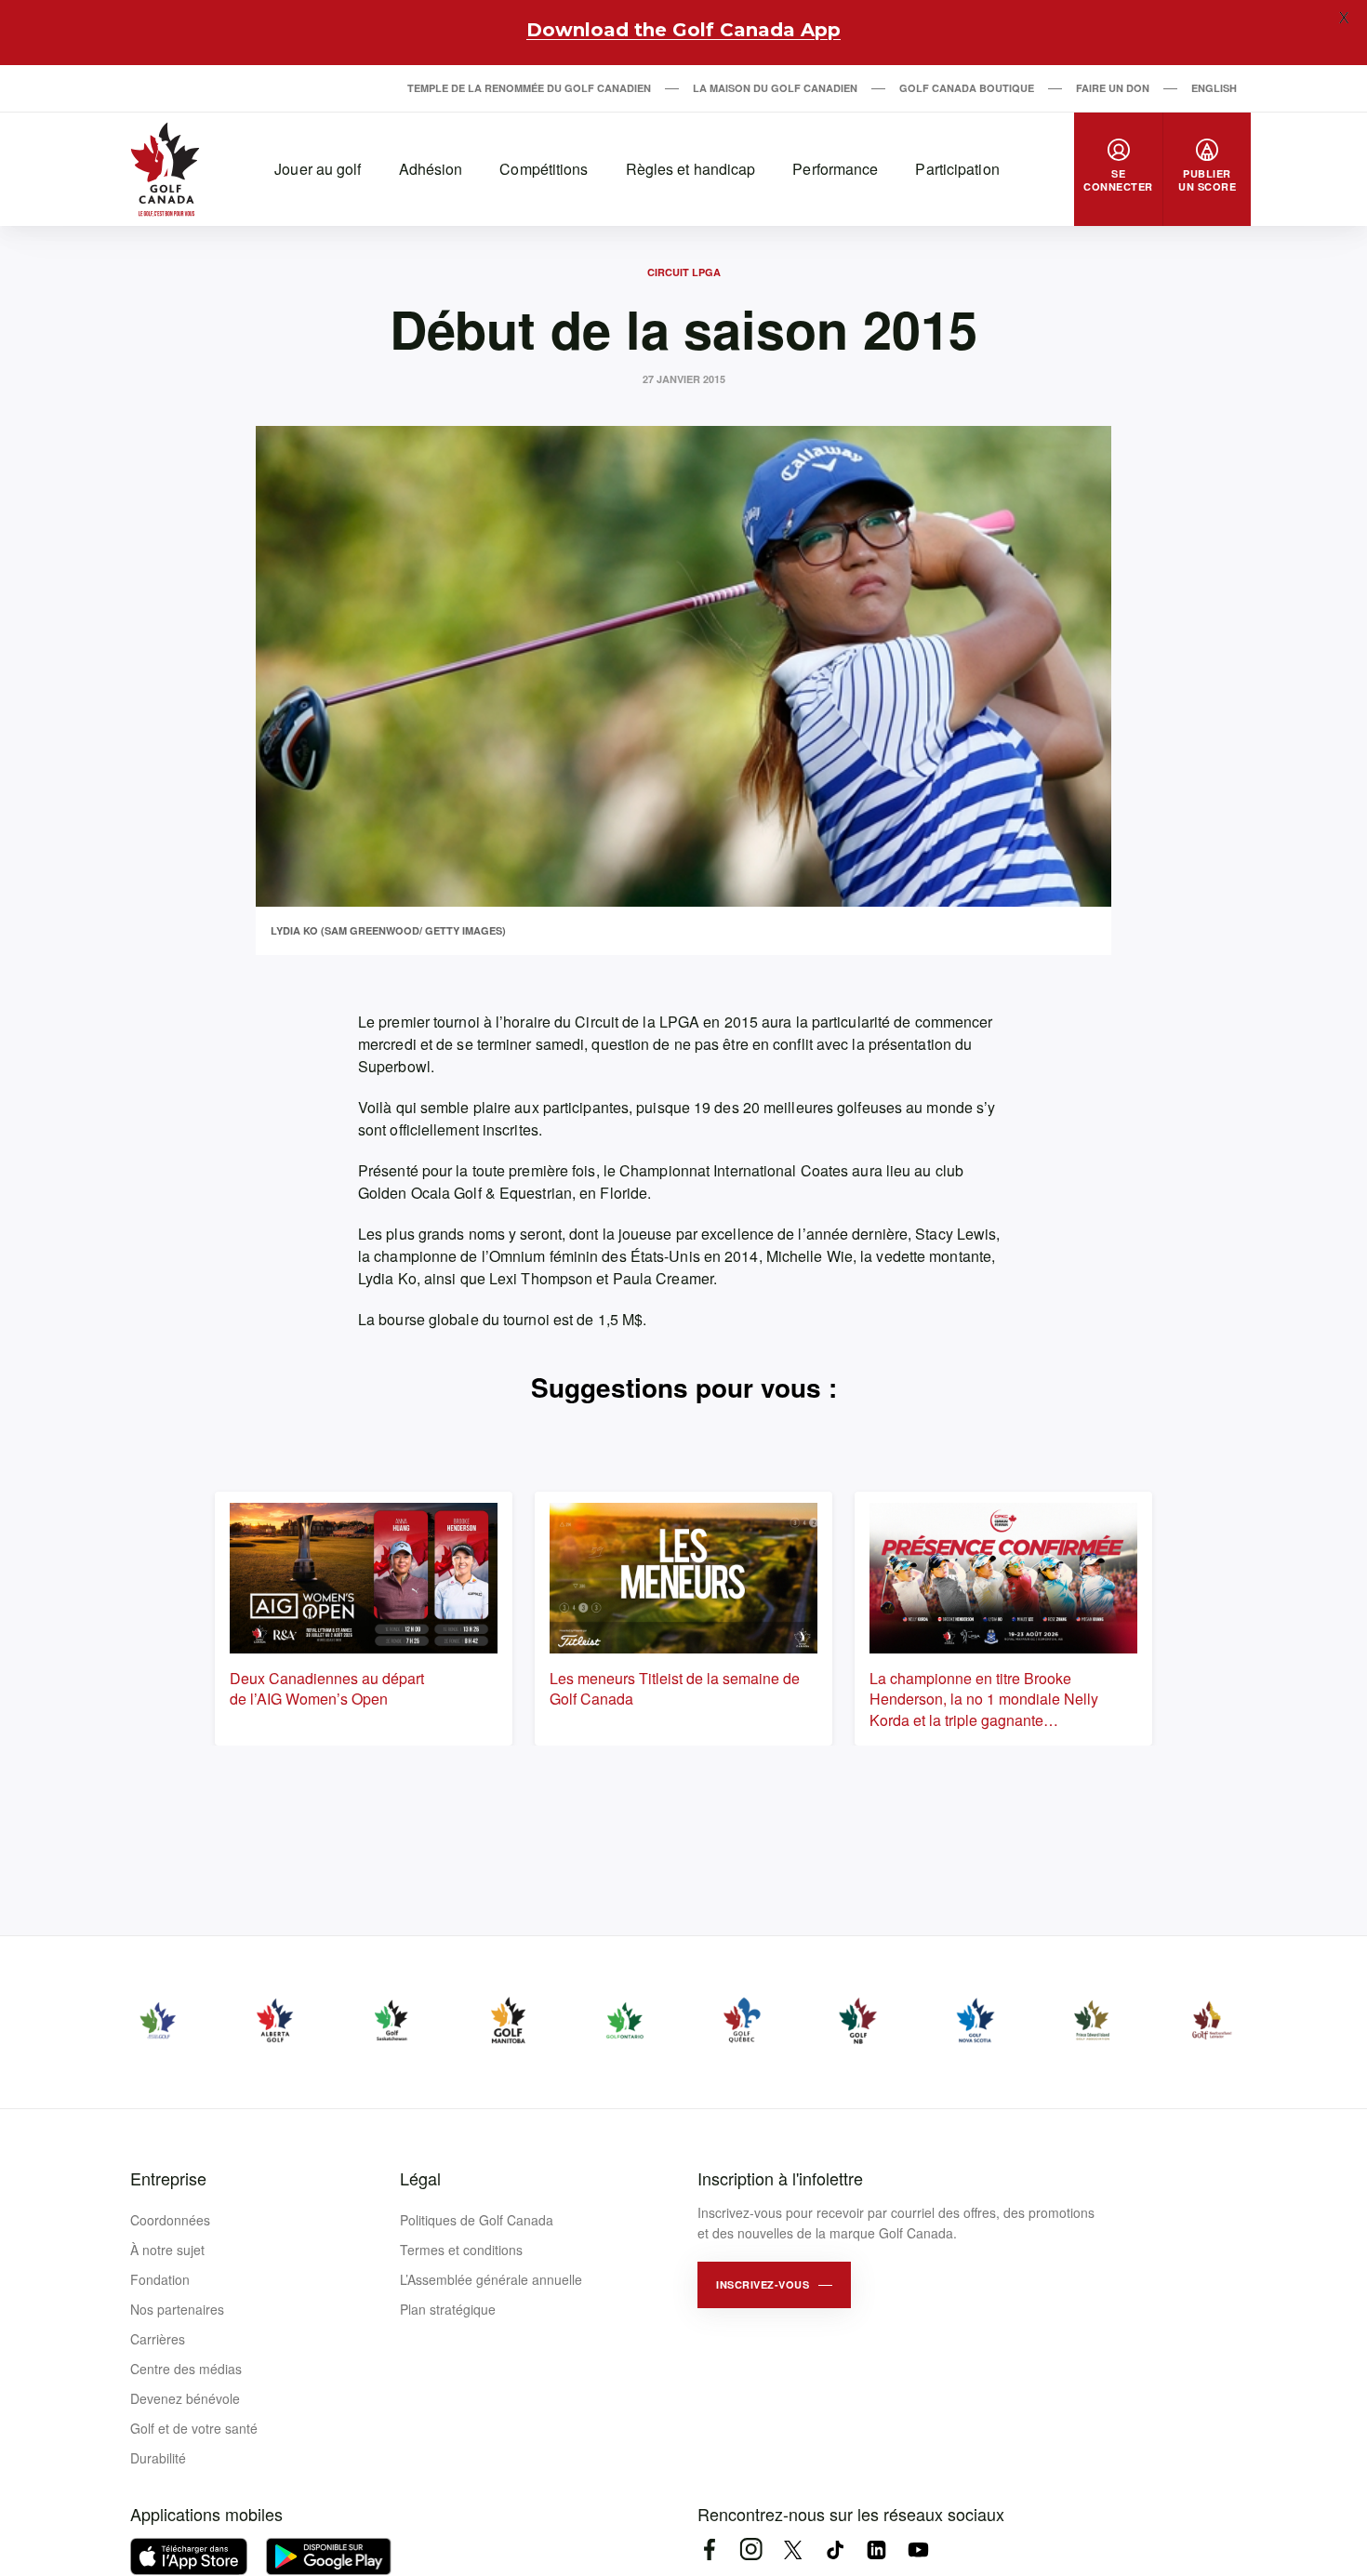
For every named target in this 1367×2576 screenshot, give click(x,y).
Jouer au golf (318, 169)
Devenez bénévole (185, 2398)
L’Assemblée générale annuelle (491, 2279)
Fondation (160, 2279)
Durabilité (158, 2458)
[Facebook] (709, 2549)
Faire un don (1113, 88)
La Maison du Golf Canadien (775, 88)
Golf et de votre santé (194, 2428)
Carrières (158, 2339)
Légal (420, 2178)
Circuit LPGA (684, 272)
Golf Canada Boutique (967, 88)
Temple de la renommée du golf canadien (529, 88)
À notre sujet (167, 2250)
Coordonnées (170, 2220)
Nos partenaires (177, 2309)
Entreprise (168, 2178)
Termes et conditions (461, 2250)
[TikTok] (835, 2549)
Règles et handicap (691, 169)
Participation (957, 169)
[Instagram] (751, 2549)
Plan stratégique (448, 2309)
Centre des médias (186, 2369)
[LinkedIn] (876, 2549)
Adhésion (431, 169)
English (1214, 88)
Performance (835, 169)
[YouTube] (918, 2549)
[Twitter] (793, 2549)
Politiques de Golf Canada (477, 2220)
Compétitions (544, 169)
